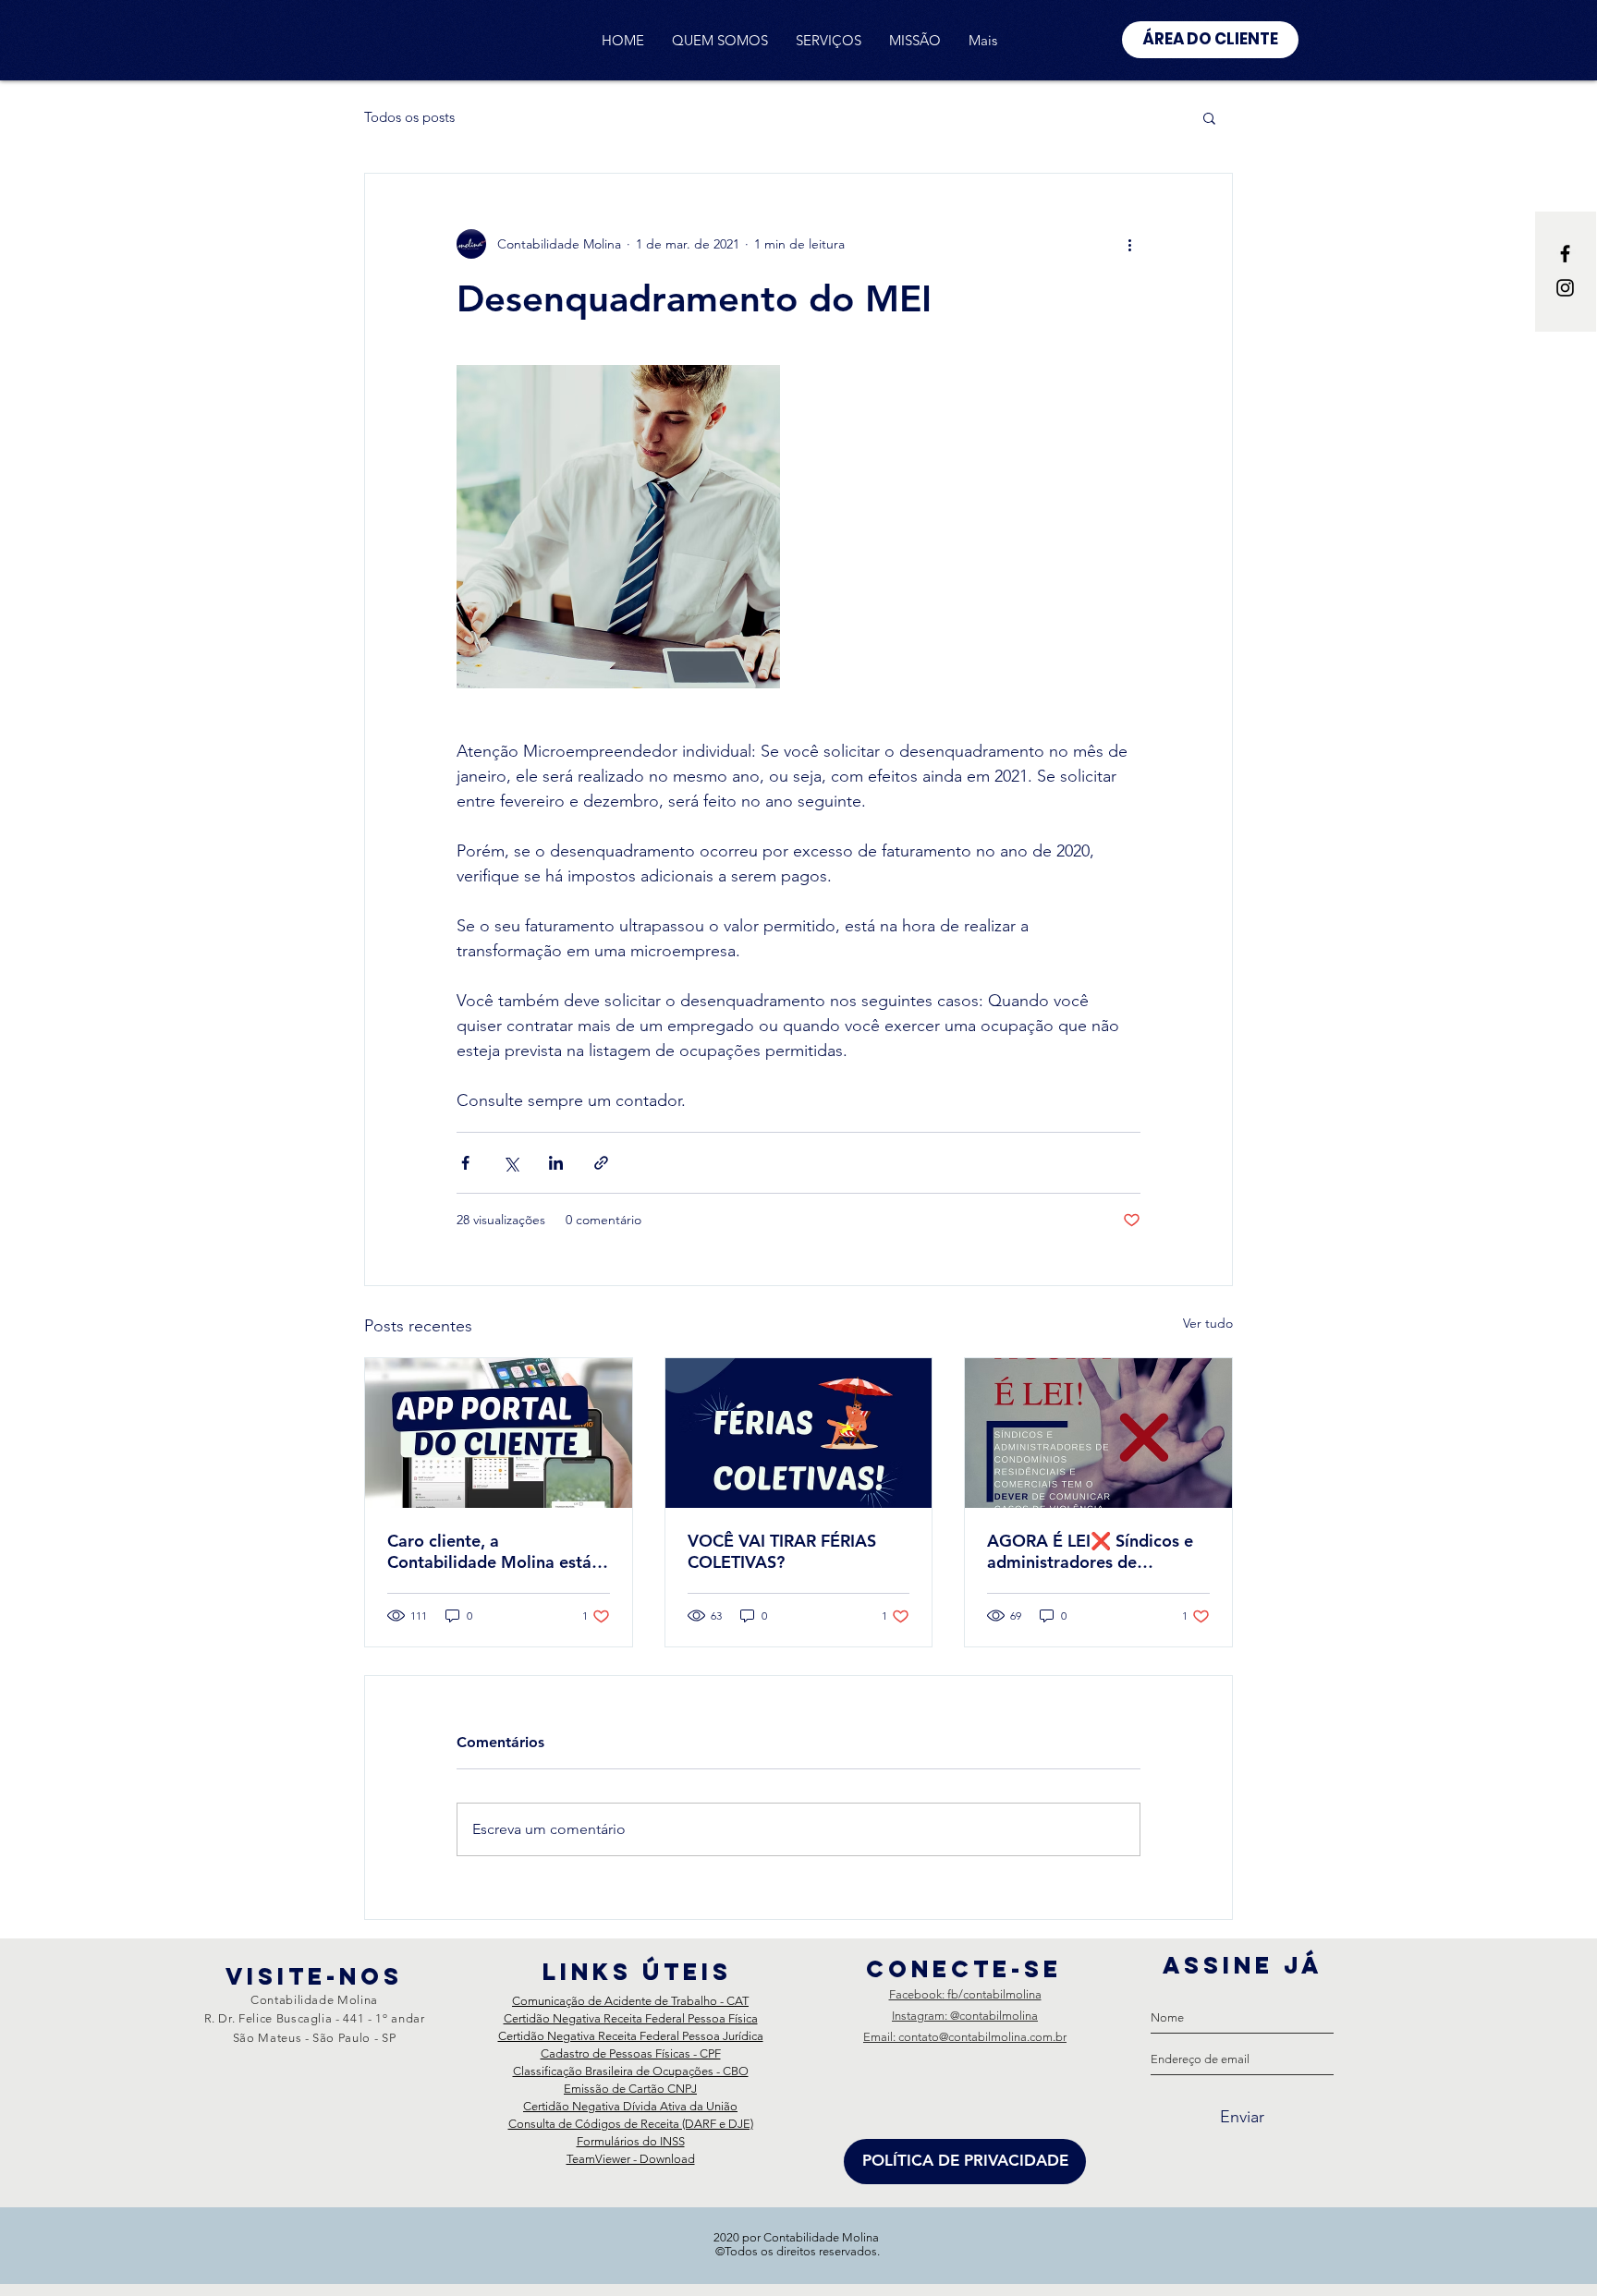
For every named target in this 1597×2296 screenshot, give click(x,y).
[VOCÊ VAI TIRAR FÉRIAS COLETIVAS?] (799, 1433)
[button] (1209, 117)
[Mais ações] (1129, 244)
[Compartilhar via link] (601, 1163)
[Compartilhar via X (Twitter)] (511, 1163)
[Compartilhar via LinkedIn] (556, 1163)
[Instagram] (1565, 288)
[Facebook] (1565, 254)
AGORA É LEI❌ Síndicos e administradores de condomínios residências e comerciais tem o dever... (1090, 1551)
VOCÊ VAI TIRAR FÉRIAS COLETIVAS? (782, 1551)
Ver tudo (1208, 1323)
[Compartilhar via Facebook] (465, 1163)
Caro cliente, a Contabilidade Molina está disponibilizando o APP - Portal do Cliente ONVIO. (489, 1551)
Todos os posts (409, 117)
